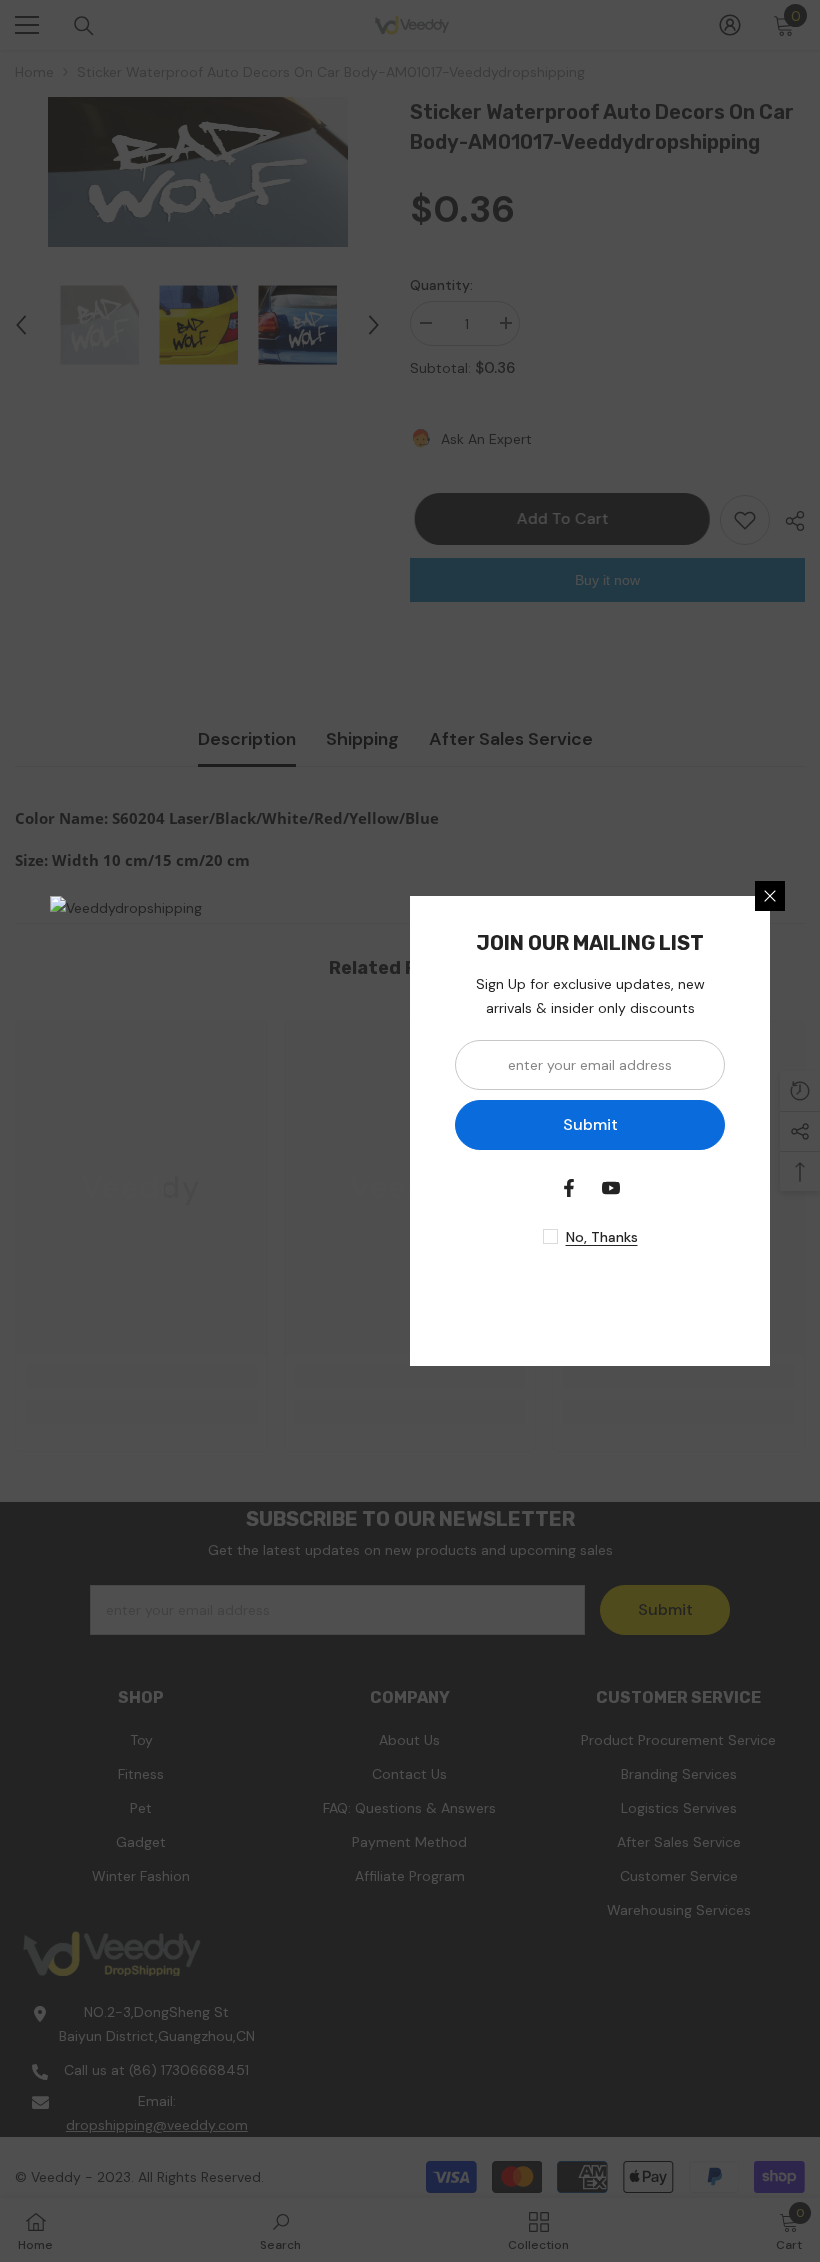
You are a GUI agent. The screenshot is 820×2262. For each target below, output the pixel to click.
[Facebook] (569, 1188)
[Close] (770, 896)
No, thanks (602, 1237)
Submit (590, 1124)
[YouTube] (611, 1188)
